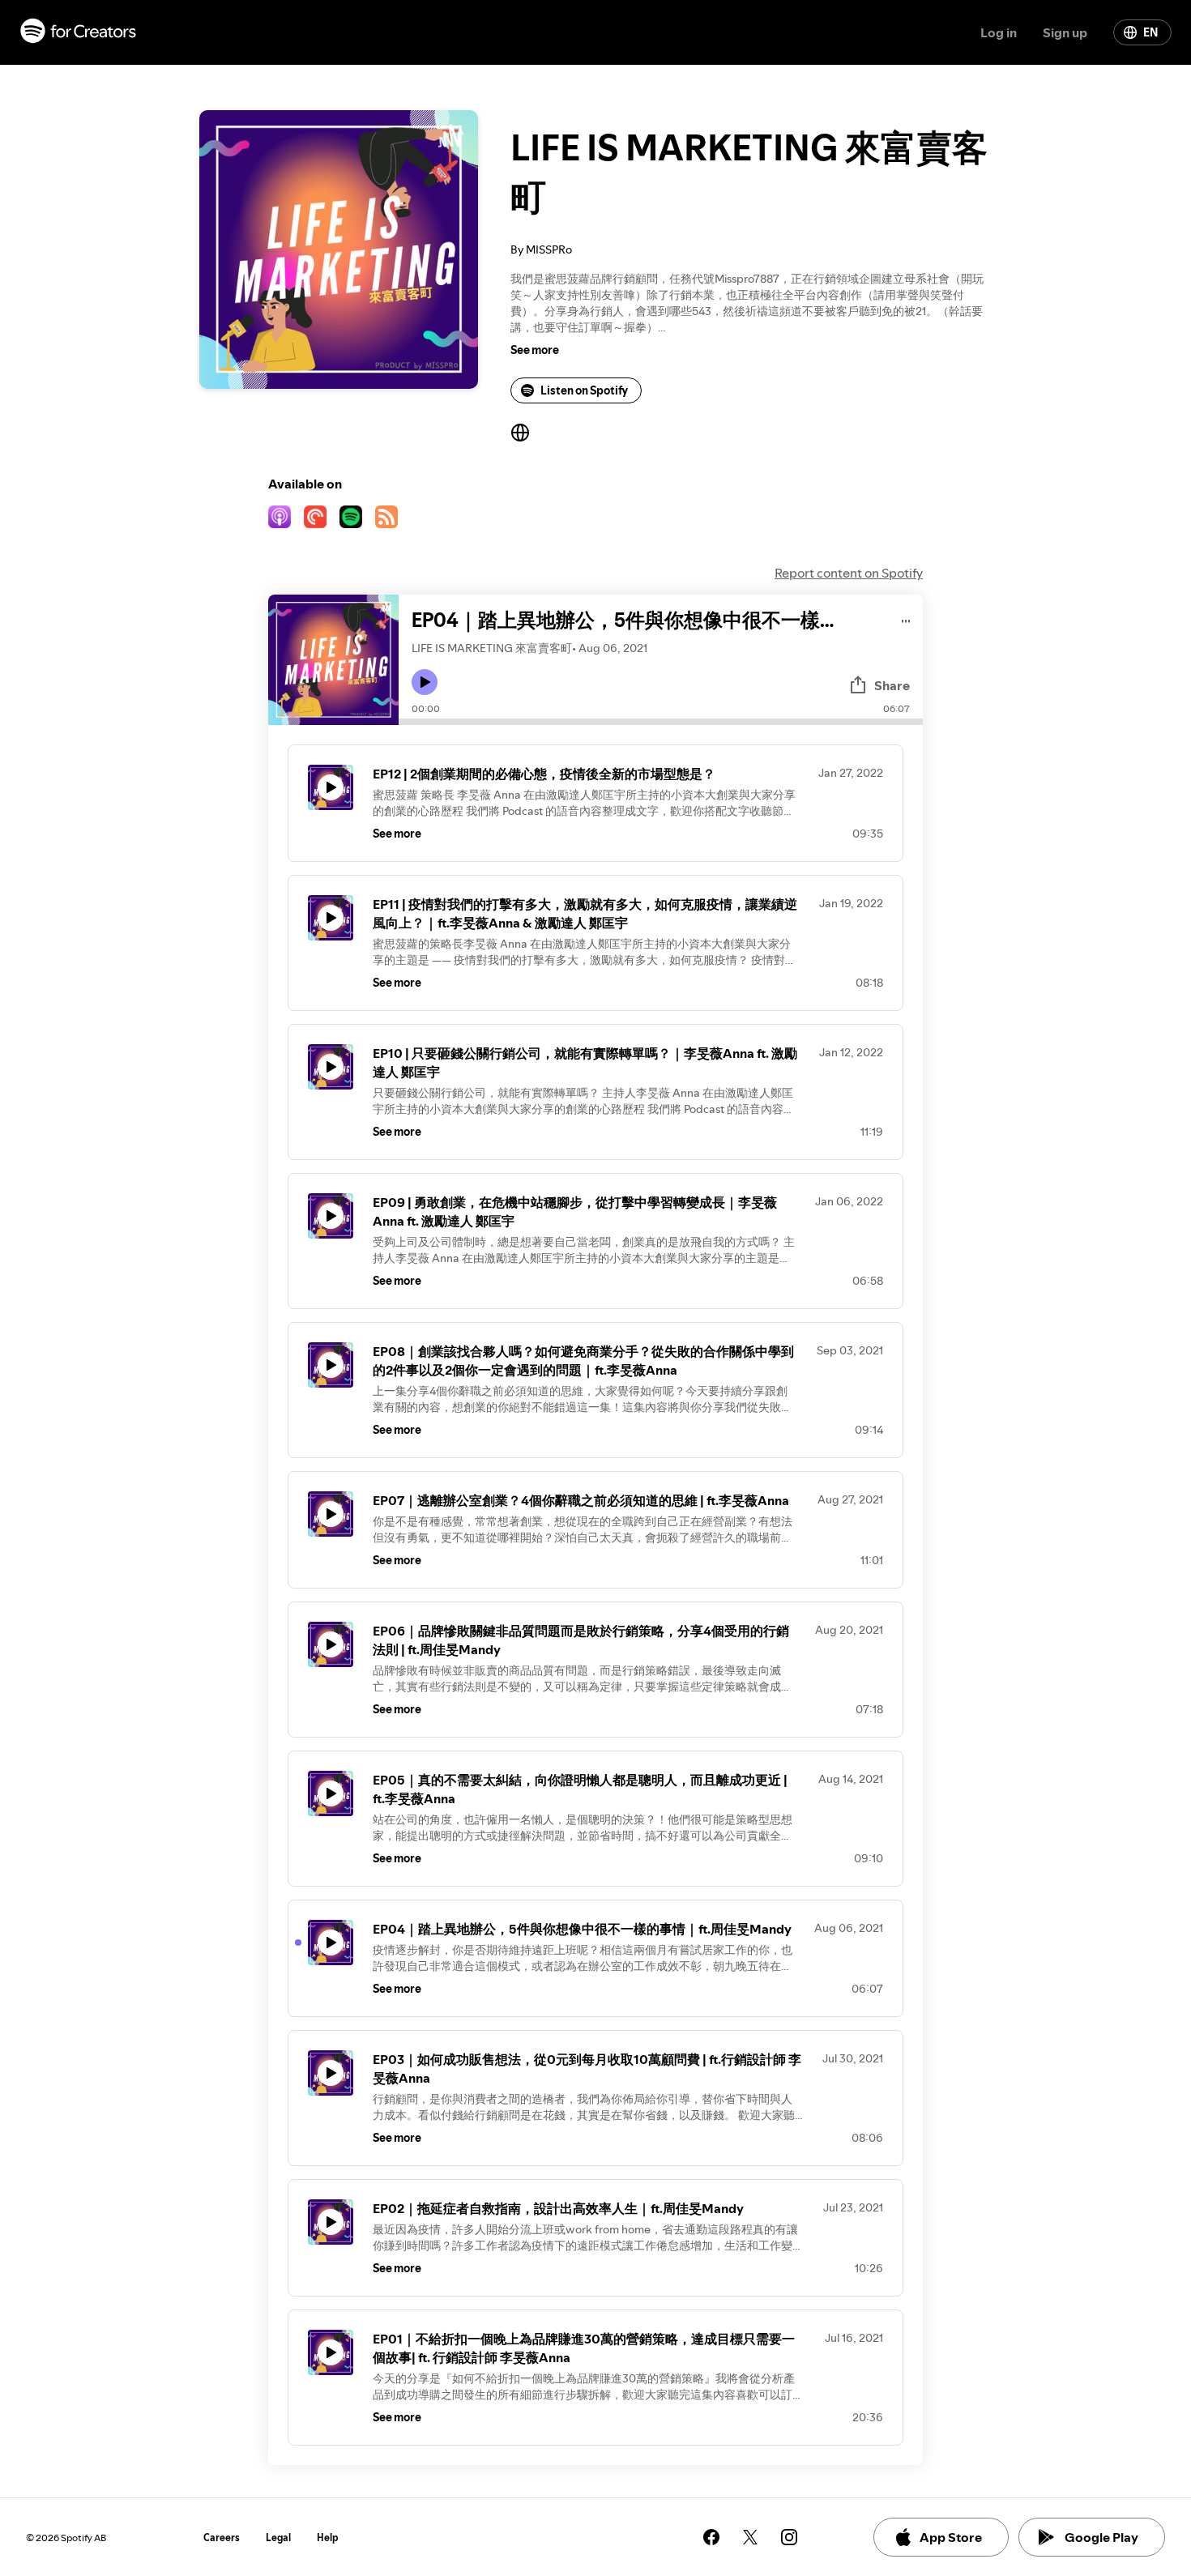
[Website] (520, 433)
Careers (222, 2538)
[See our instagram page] (789, 2537)
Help (328, 2538)
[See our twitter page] (750, 2537)
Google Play (1101, 2537)
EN (1150, 32)
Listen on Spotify (584, 390)
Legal (278, 2538)
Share (892, 685)
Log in (999, 32)
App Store (951, 2537)
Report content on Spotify (849, 573)
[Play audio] (906, 618)
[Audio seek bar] (661, 722)
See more (535, 350)
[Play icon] (425, 682)
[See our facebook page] (711, 2537)
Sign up (1065, 32)
